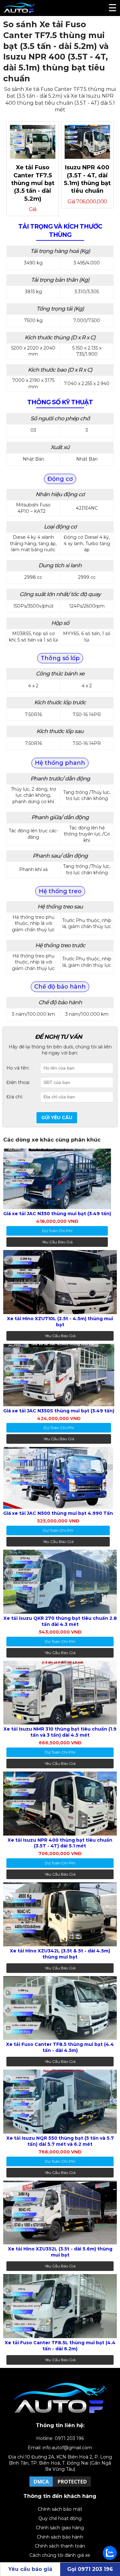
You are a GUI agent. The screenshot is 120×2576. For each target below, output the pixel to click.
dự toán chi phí (57, 1231)
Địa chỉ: (15, 1097)
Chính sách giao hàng (60, 2528)
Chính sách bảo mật (60, 2509)
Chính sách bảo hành (60, 2537)
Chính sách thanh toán (60, 2546)
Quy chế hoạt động (60, 2518)
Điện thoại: (18, 1082)
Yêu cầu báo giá (57, 1242)
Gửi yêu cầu (57, 1118)
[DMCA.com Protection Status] (60, 2486)
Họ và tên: (18, 1068)
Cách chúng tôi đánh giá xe (60, 2555)
